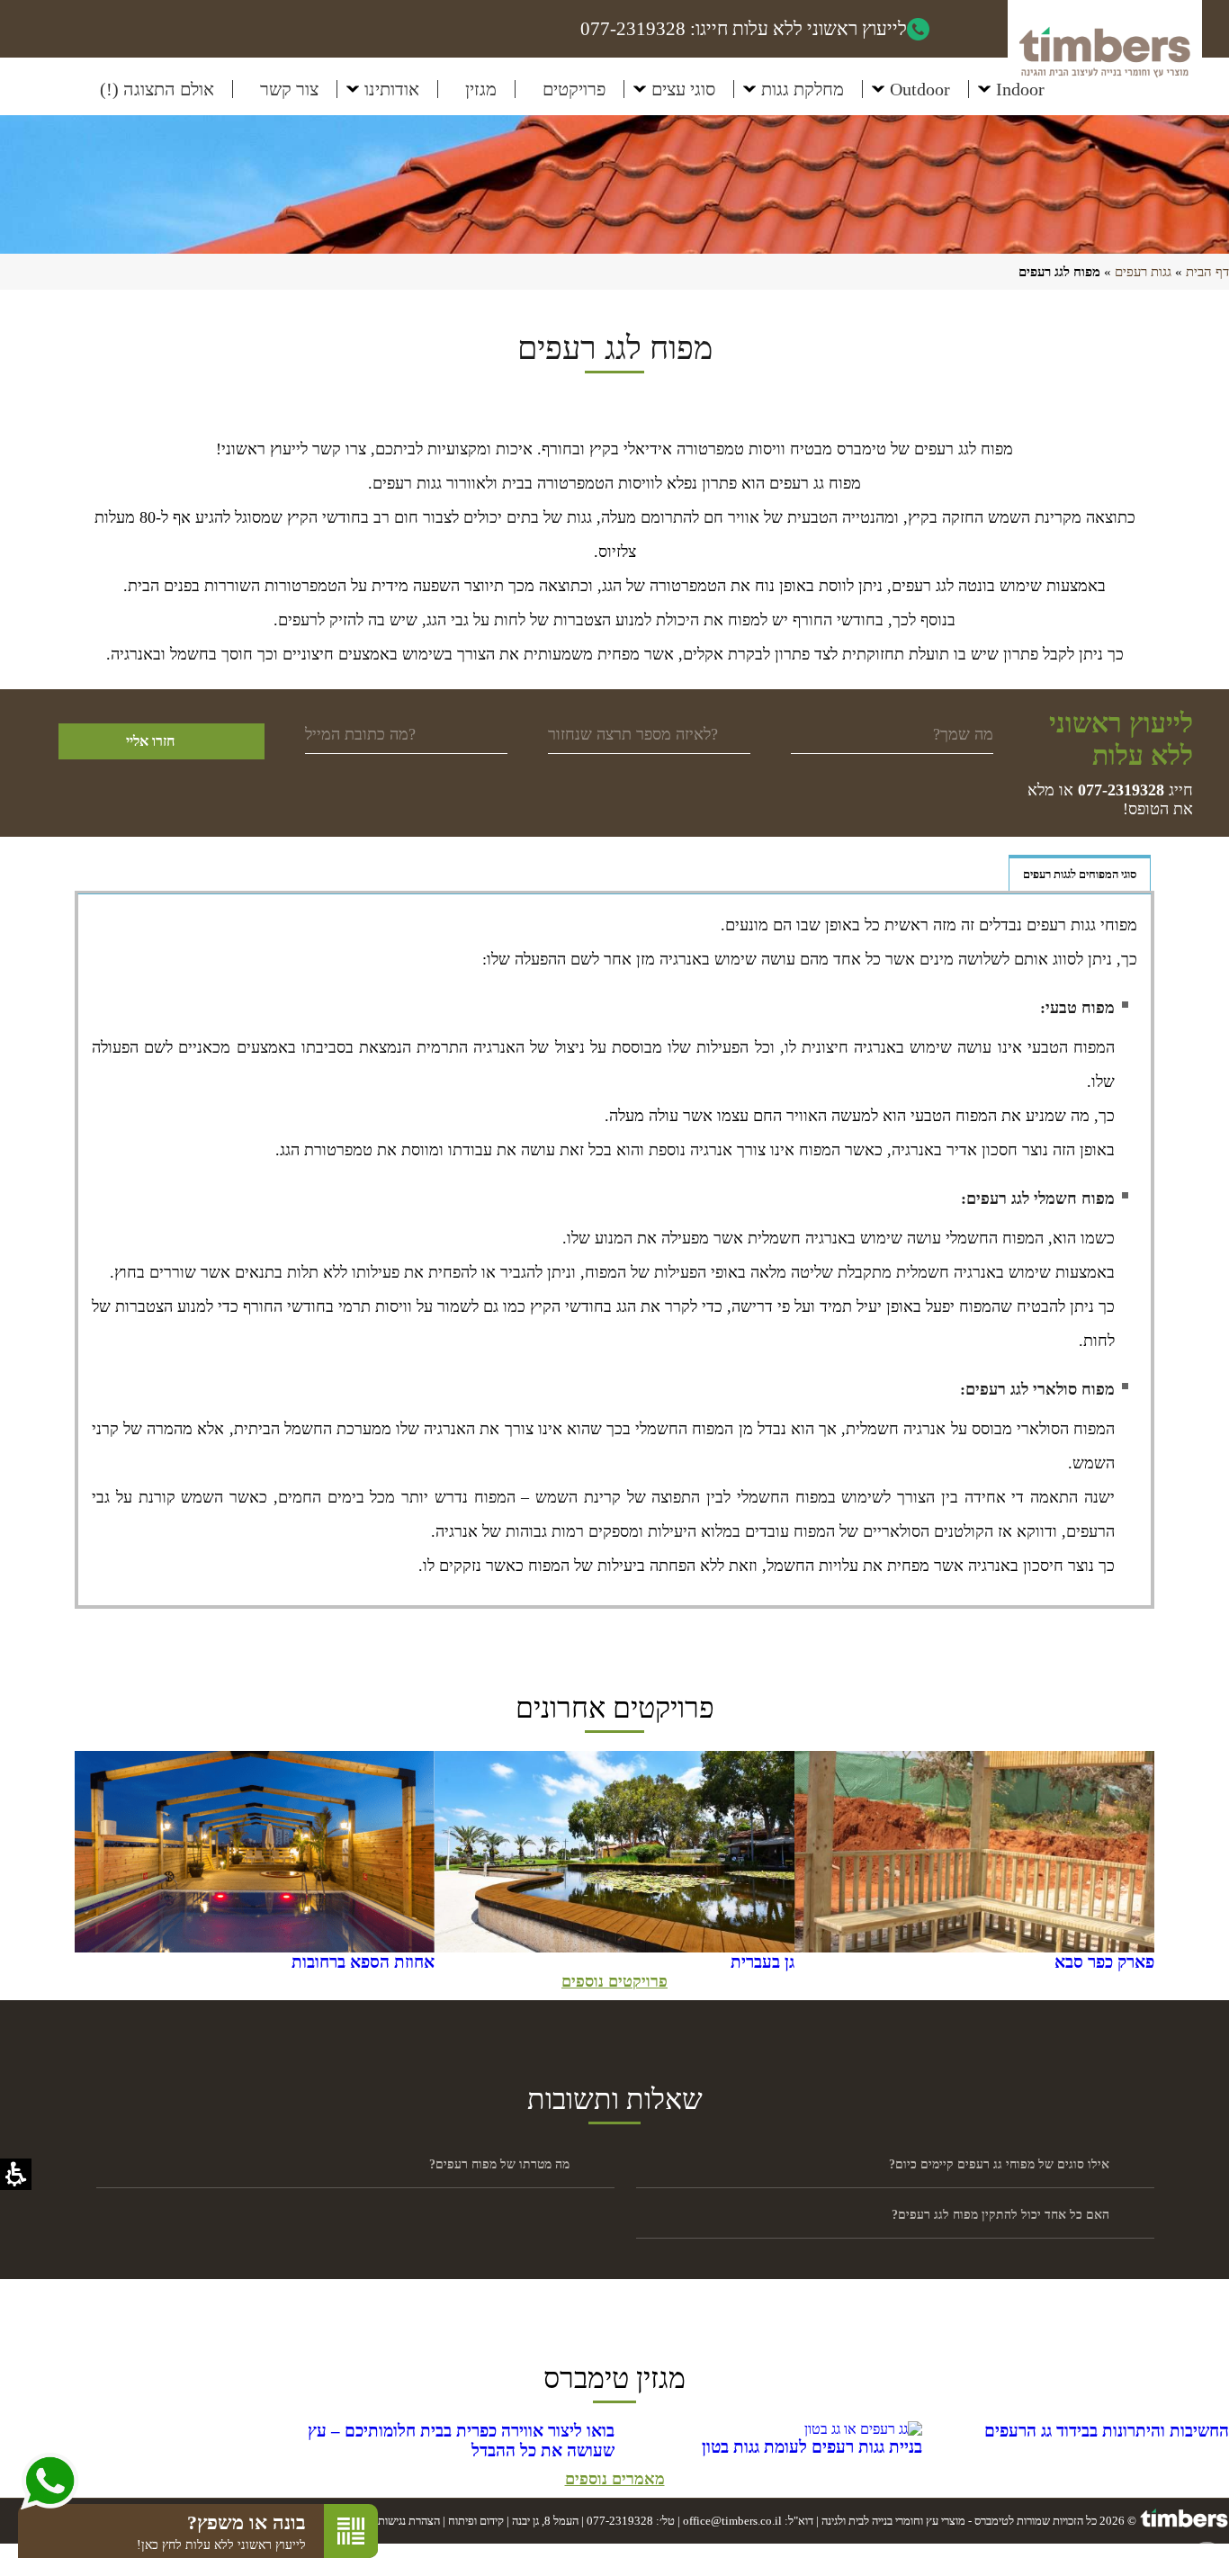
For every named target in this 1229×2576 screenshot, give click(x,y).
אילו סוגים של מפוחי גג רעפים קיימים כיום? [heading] (999, 2164)
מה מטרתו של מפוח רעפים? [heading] (499, 2164)
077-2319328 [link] (620, 2521)
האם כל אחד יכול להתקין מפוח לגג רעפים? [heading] (1000, 2215)
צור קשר (289, 89)
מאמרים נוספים (615, 2479)
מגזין (481, 89)
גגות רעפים (1143, 272)
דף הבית (1207, 272)
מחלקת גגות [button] (803, 89)
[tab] (1080, 873)
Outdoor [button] (920, 89)
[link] (1121, 790)
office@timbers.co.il (732, 2521)
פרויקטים (574, 89)
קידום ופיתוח (476, 2521)
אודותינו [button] (392, 89)
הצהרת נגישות (409, 2521)
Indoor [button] (1020, 89)
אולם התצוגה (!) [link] (157, 89)
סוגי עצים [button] (683, 89)
